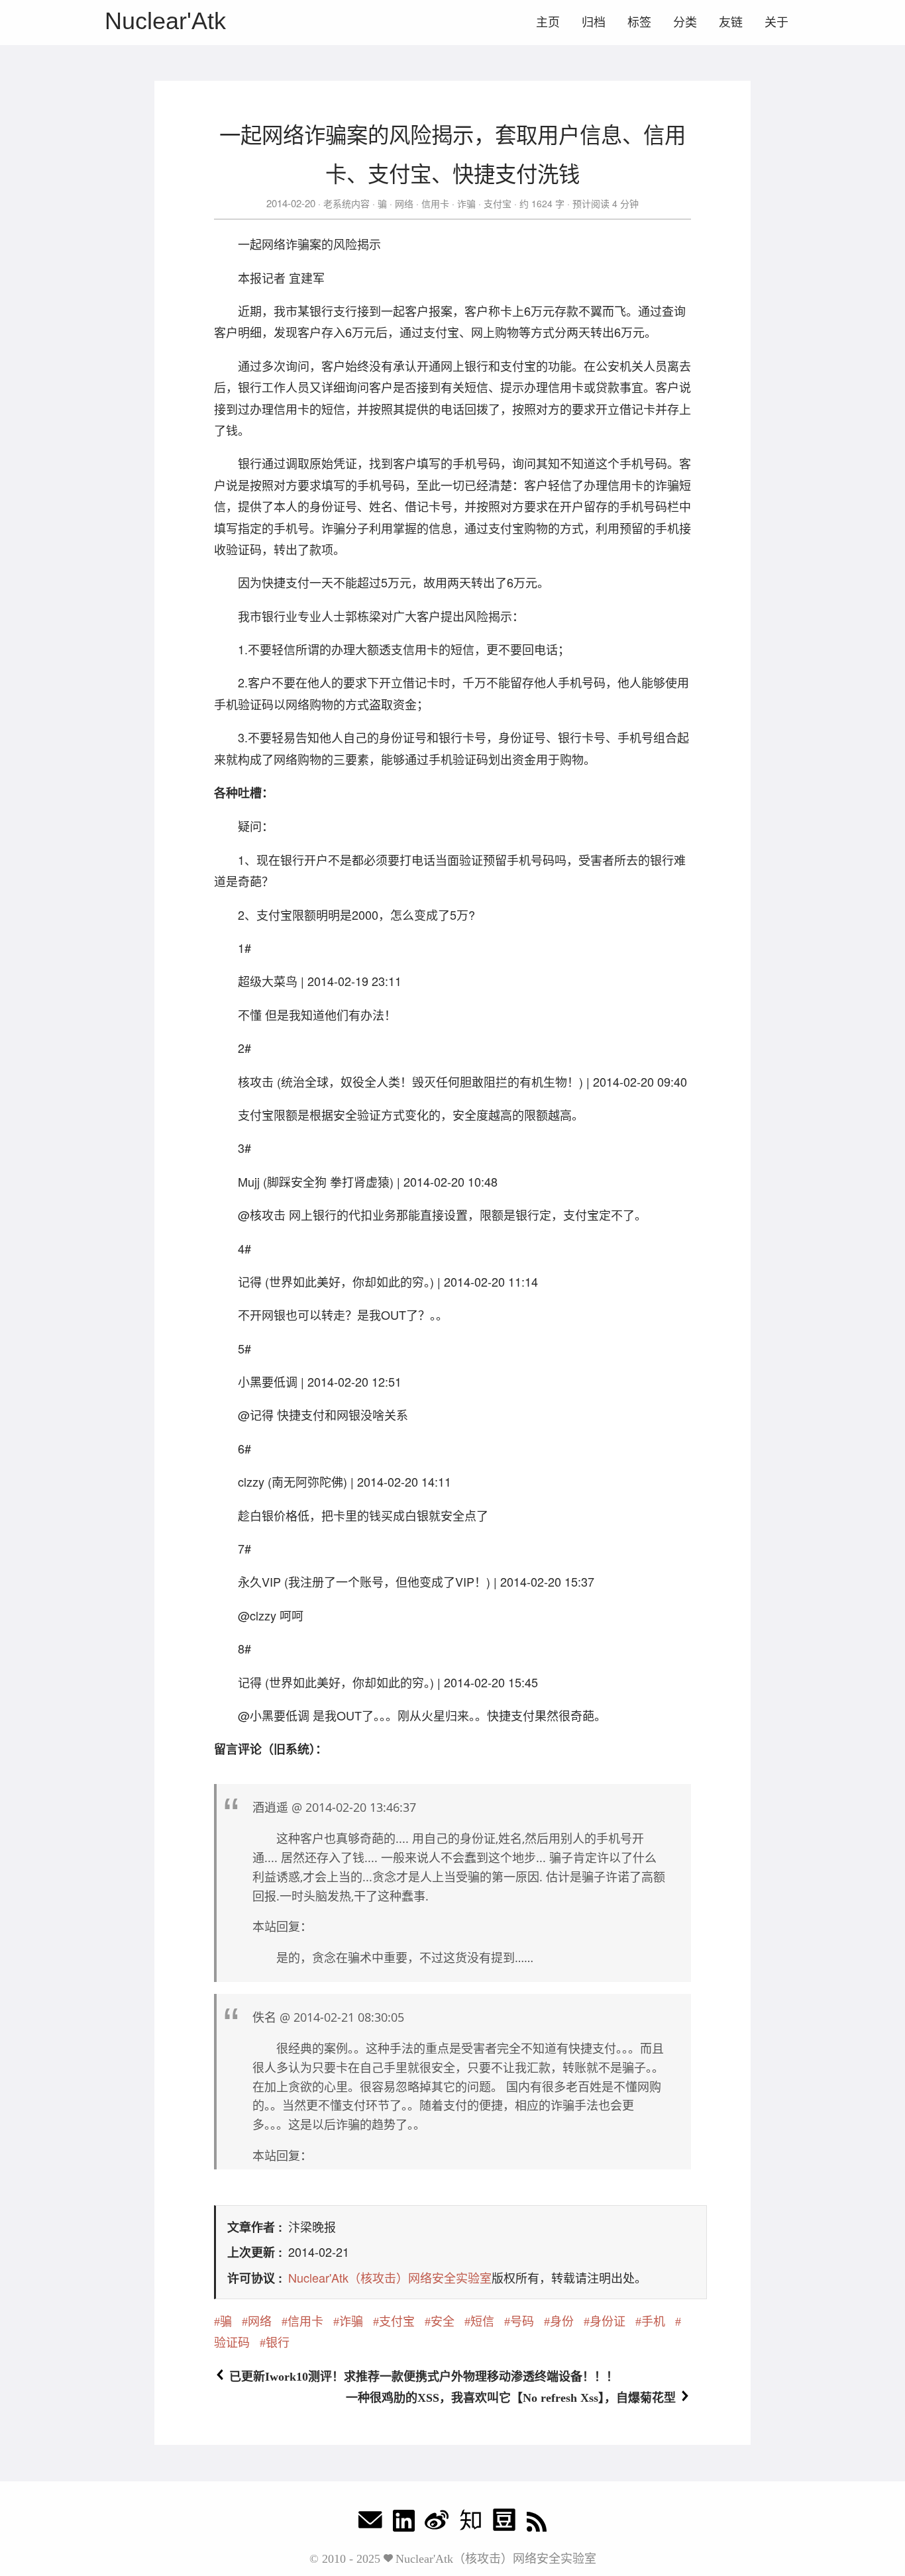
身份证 (608, 2322)
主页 (548, 23)
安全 (443, 2322)
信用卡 (435, 203)
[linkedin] (404, 2523)
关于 (776, 23)
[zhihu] (470, 2523)
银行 (278, 2343)
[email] (370, 2523)
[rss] (537, 2523)
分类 (685, 23)
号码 (522, 2322)
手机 (653, 2322)
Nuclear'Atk (165, 21)
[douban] (504, 2523)
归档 (594, 23)
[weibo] (437, 2523)
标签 (639, 23)
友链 (731, 23)
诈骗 (466, 203)
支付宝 (498, 203)
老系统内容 (346, 203)
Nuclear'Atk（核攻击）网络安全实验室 (390, 2277)
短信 (482, 2322)
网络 (404, 203)
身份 (562, 2322)
